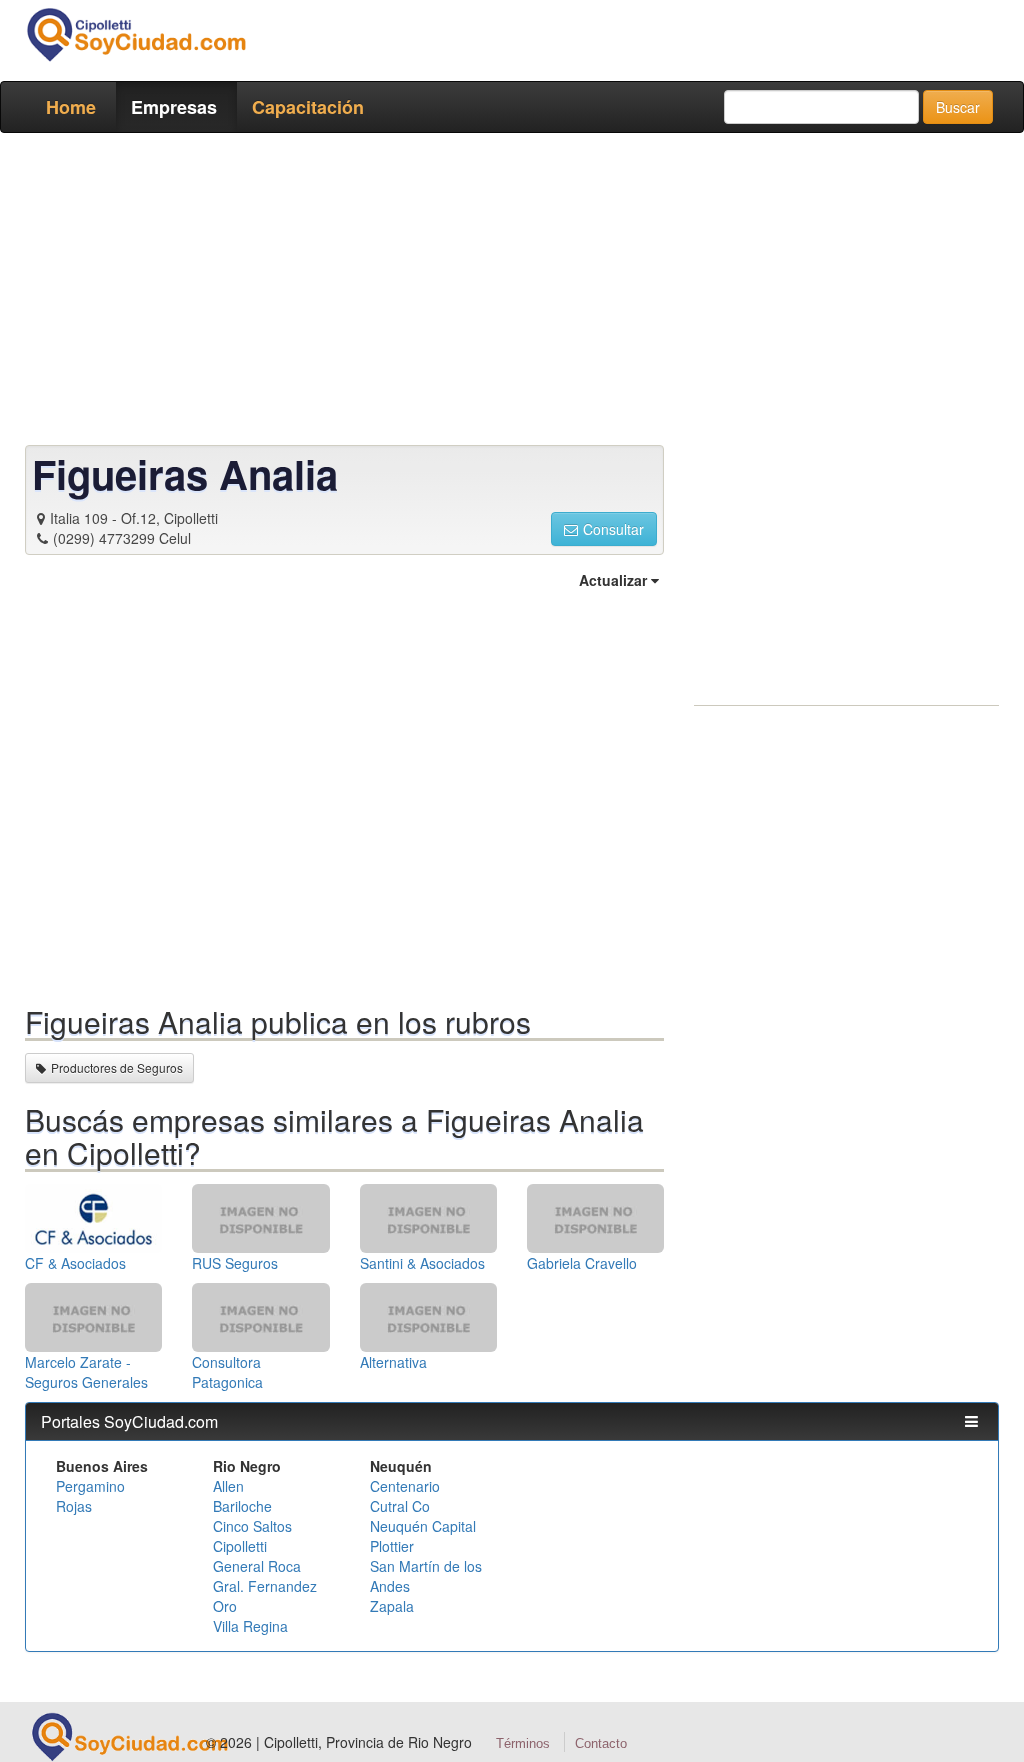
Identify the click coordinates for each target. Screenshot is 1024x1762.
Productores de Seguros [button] (117, 1067)
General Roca (257, 1566)
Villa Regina (250, 1626)
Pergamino (90, 1486)
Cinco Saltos (252, 1526)
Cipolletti (240, 1546)
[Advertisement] (512, 293)
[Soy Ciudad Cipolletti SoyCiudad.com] (135, 34)
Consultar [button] (613, 529)
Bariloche (242, 1506)
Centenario (405, 1486)
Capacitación (308, 107)
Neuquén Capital (423, 1526)
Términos (523, 1743)
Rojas (74, 1506)
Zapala (392, 1606)
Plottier (392, 1546)
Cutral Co (400, 1506)
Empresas (174, 107)
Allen (228, 1486)
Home (71, 107)
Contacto (601, 1743)
